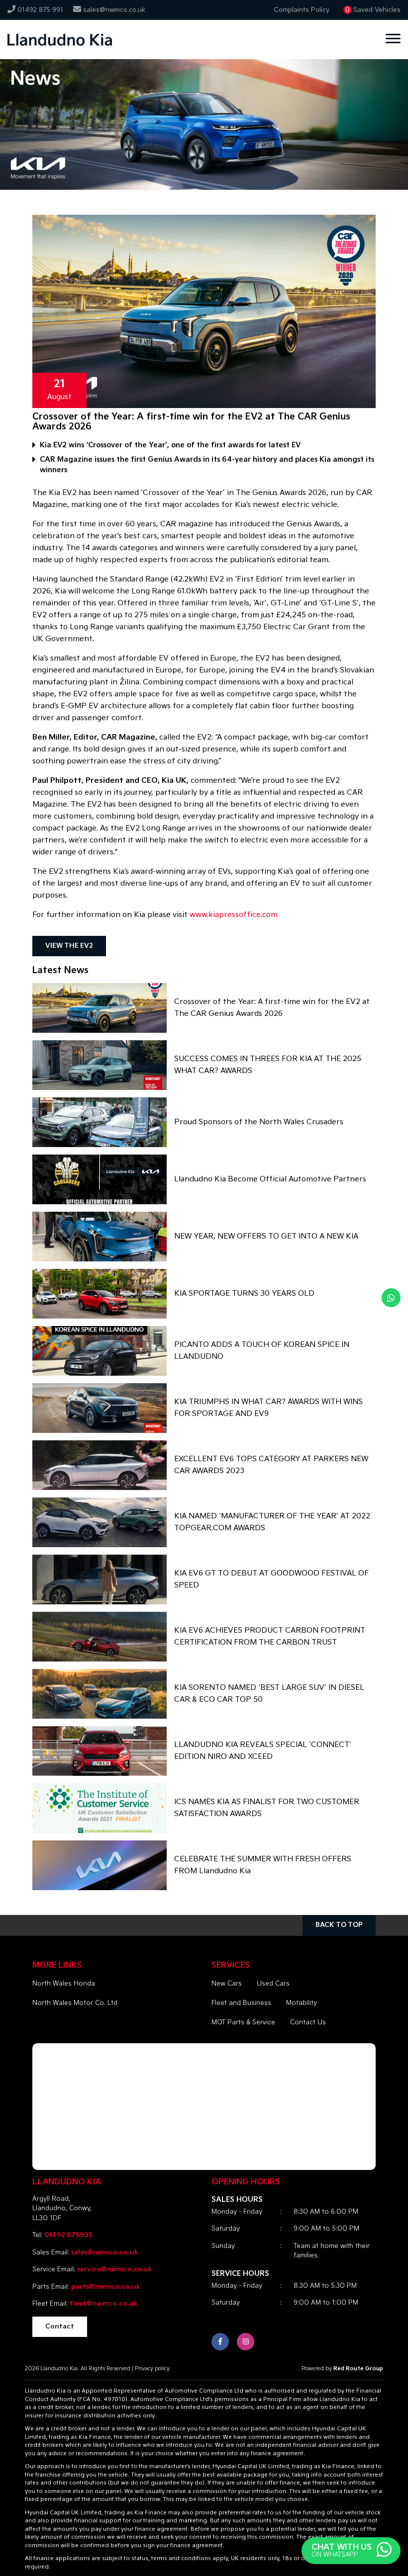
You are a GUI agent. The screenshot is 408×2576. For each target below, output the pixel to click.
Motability (302, 2003)
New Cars (227, 1984)
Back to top (339, 1925)
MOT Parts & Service (243, 2022)
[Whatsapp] (391, 1298)
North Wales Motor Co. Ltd (75, 2003)
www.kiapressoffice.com (234, 915)
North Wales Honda (64, 1984)
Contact (60, 2327)
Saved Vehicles (377, 10)
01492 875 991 (40, 10)
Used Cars (273, 1984)
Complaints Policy (302, 10)
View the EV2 (69, 946)
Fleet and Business (241, 2003)
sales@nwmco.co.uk (114, 10)
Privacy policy (152, 2368)
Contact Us (308, 2022)
